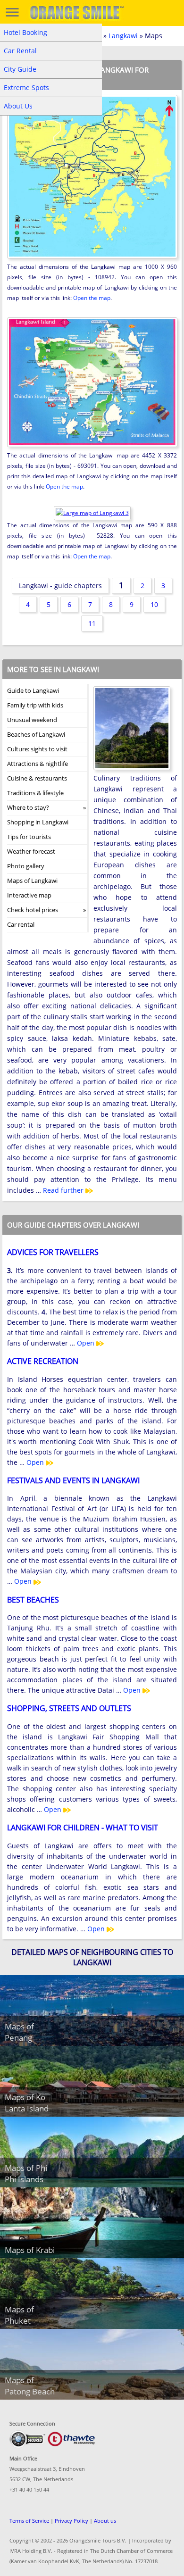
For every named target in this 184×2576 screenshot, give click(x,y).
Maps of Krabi (30, 2250)
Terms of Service (29, 2521)
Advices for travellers (53, 1252)
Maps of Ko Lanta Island (27, 2103)
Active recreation (43, 1361)
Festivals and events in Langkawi (73, 1480)
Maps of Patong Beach (30, 2386)
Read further (64, 1190)
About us (105, 2521)
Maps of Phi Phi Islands (26, 2173)
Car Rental (20, 51)
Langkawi (123, 36)
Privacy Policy (71, 2521)
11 (92, 623)
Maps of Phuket (19, 2315)
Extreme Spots (26, 87)
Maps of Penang (19, 2032)
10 (154, 604)
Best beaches (33, 1600)
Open (87, 1343)
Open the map (92, 298)
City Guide (20, 69)
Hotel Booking (25, 32)
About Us (18, 106)
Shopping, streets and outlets (69, 1708)
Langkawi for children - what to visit (83, 1828)
